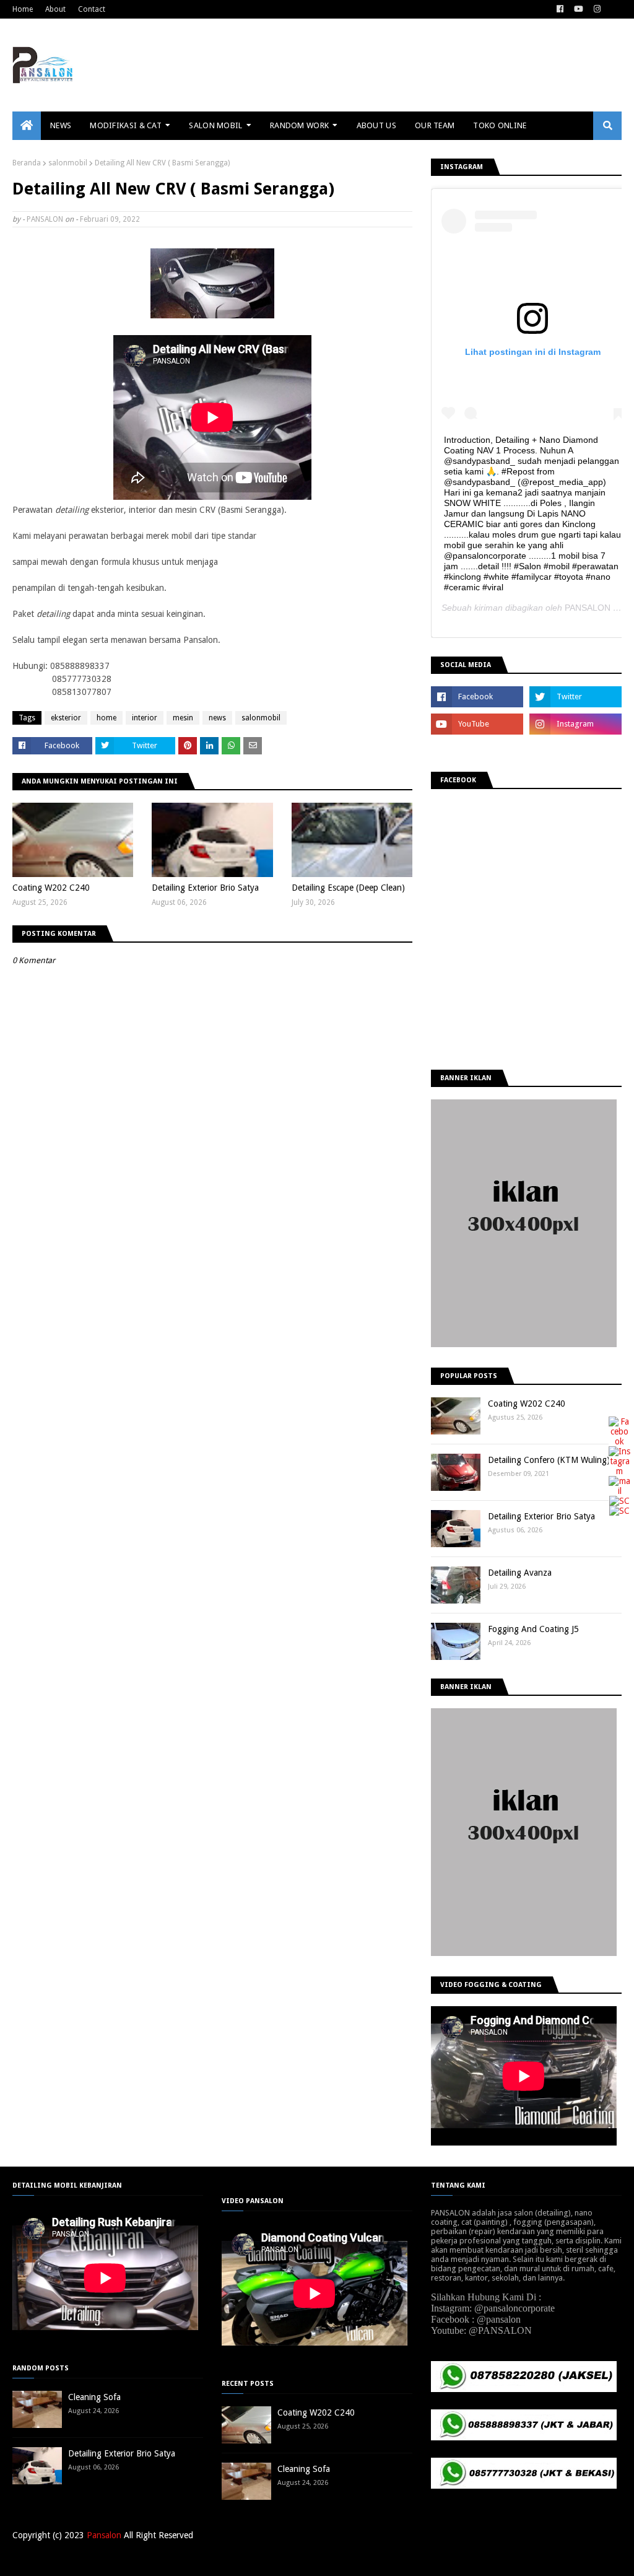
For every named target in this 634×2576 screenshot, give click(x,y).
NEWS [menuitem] (61, 125)
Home (23, 9)
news (217, 718)
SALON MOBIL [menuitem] (215, 125)
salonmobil (68, 163)
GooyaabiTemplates (194, 2559)
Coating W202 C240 (51, 888)
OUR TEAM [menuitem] (435, 125)
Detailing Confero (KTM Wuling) (549, 1460)
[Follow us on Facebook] (619, 1441)
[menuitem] (27, 126)
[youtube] (579, 9)
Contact (92, 9)
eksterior (66, 718)
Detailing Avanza (520, 1573)
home (106, 718)
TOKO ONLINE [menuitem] (500, 125)
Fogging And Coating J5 (533, 1629)
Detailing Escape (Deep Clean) (348, 888)
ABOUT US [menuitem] (376, 125)
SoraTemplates (77, 2559)
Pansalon (104, 2535)
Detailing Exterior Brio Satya (205, 888)
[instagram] (597, 9)
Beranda (27, 163)
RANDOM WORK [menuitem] (299, 125)
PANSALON (45, 219)
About (55, 9)
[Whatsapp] (619, 1511)
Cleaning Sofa (94, 2397)
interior (145, 718)
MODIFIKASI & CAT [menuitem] (126, 125)
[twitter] (575, 697)
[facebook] (560, 9)
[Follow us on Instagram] (619, 1471)
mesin (183, 718)
